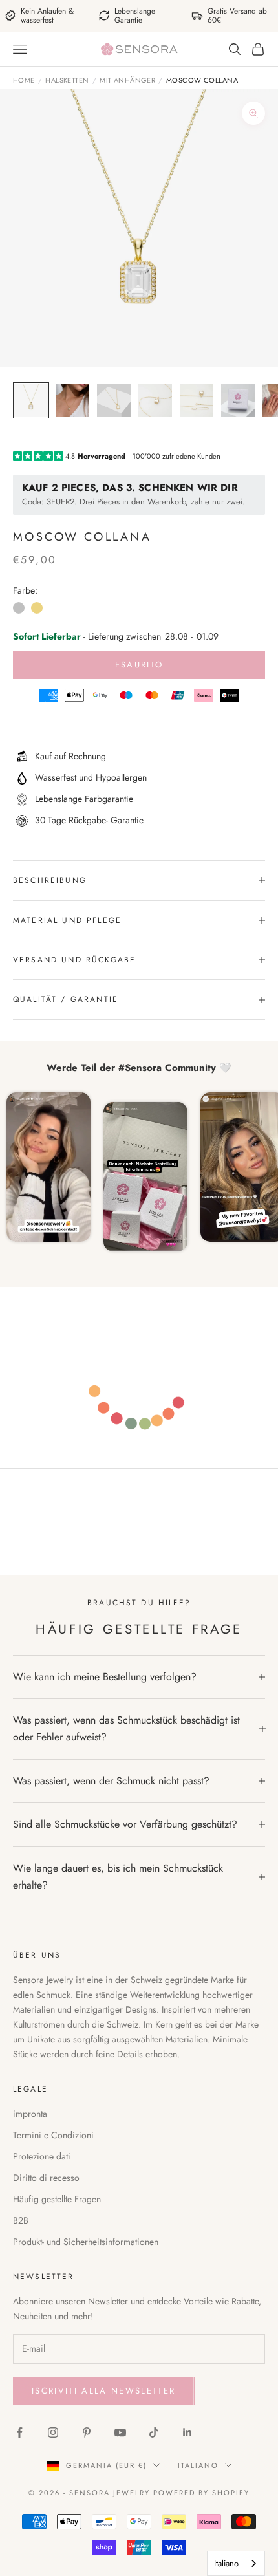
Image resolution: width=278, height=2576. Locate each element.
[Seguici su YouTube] (120, 2432)
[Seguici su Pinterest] (87, 2432)
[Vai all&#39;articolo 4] (155, 400)
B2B (21, 2220)
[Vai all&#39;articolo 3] (114, 400)
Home (24, 80)
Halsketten (67, 80)
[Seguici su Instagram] (53, 2432)
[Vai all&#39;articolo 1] (31, 400)
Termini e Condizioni (53, 2135)
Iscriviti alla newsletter (104, 2391)
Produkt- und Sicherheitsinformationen (86, 2242)
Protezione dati (42, 2156)
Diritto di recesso (46, 2178)
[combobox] (236, 2563)
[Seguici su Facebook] (19, 2432)
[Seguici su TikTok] (154, 2432)
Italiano (198, 2465)
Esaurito (139, 665)
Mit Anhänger (127, 80)
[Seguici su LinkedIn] (187, 2432)
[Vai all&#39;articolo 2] (72, 400)
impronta (30, 2114)
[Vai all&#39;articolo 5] (197, 400)
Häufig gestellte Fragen (57, 2199)
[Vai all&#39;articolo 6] (238, 400)
